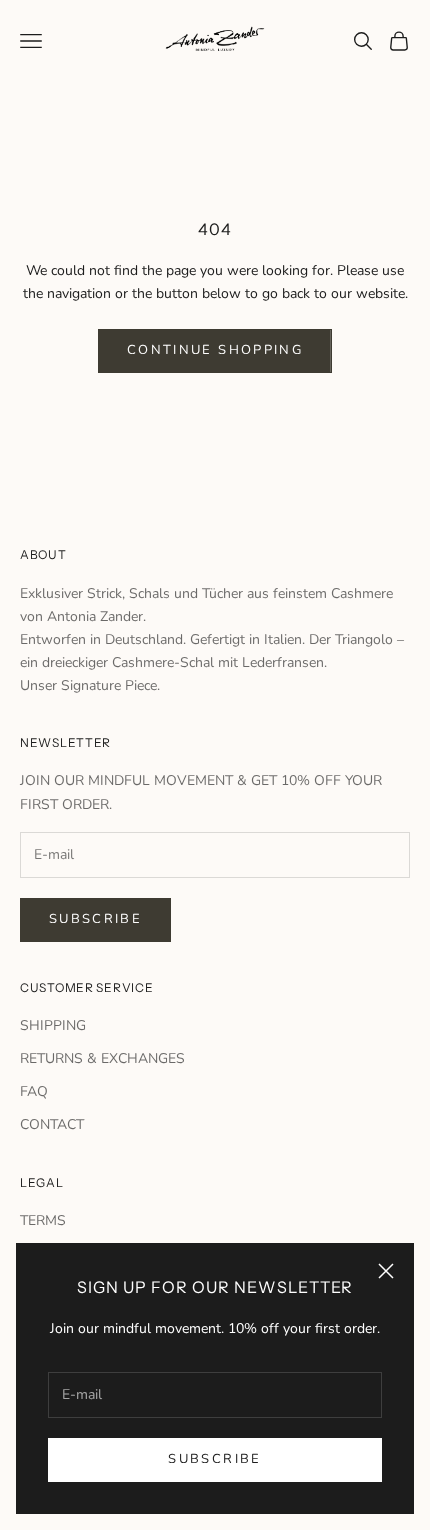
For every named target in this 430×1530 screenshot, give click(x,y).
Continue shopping (215, 350)
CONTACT (52, 1124)
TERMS (43, 1220)
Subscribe (214, 1459)
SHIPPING (53, 1025)
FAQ (34, 1091)
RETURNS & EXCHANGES (102, 1058)
